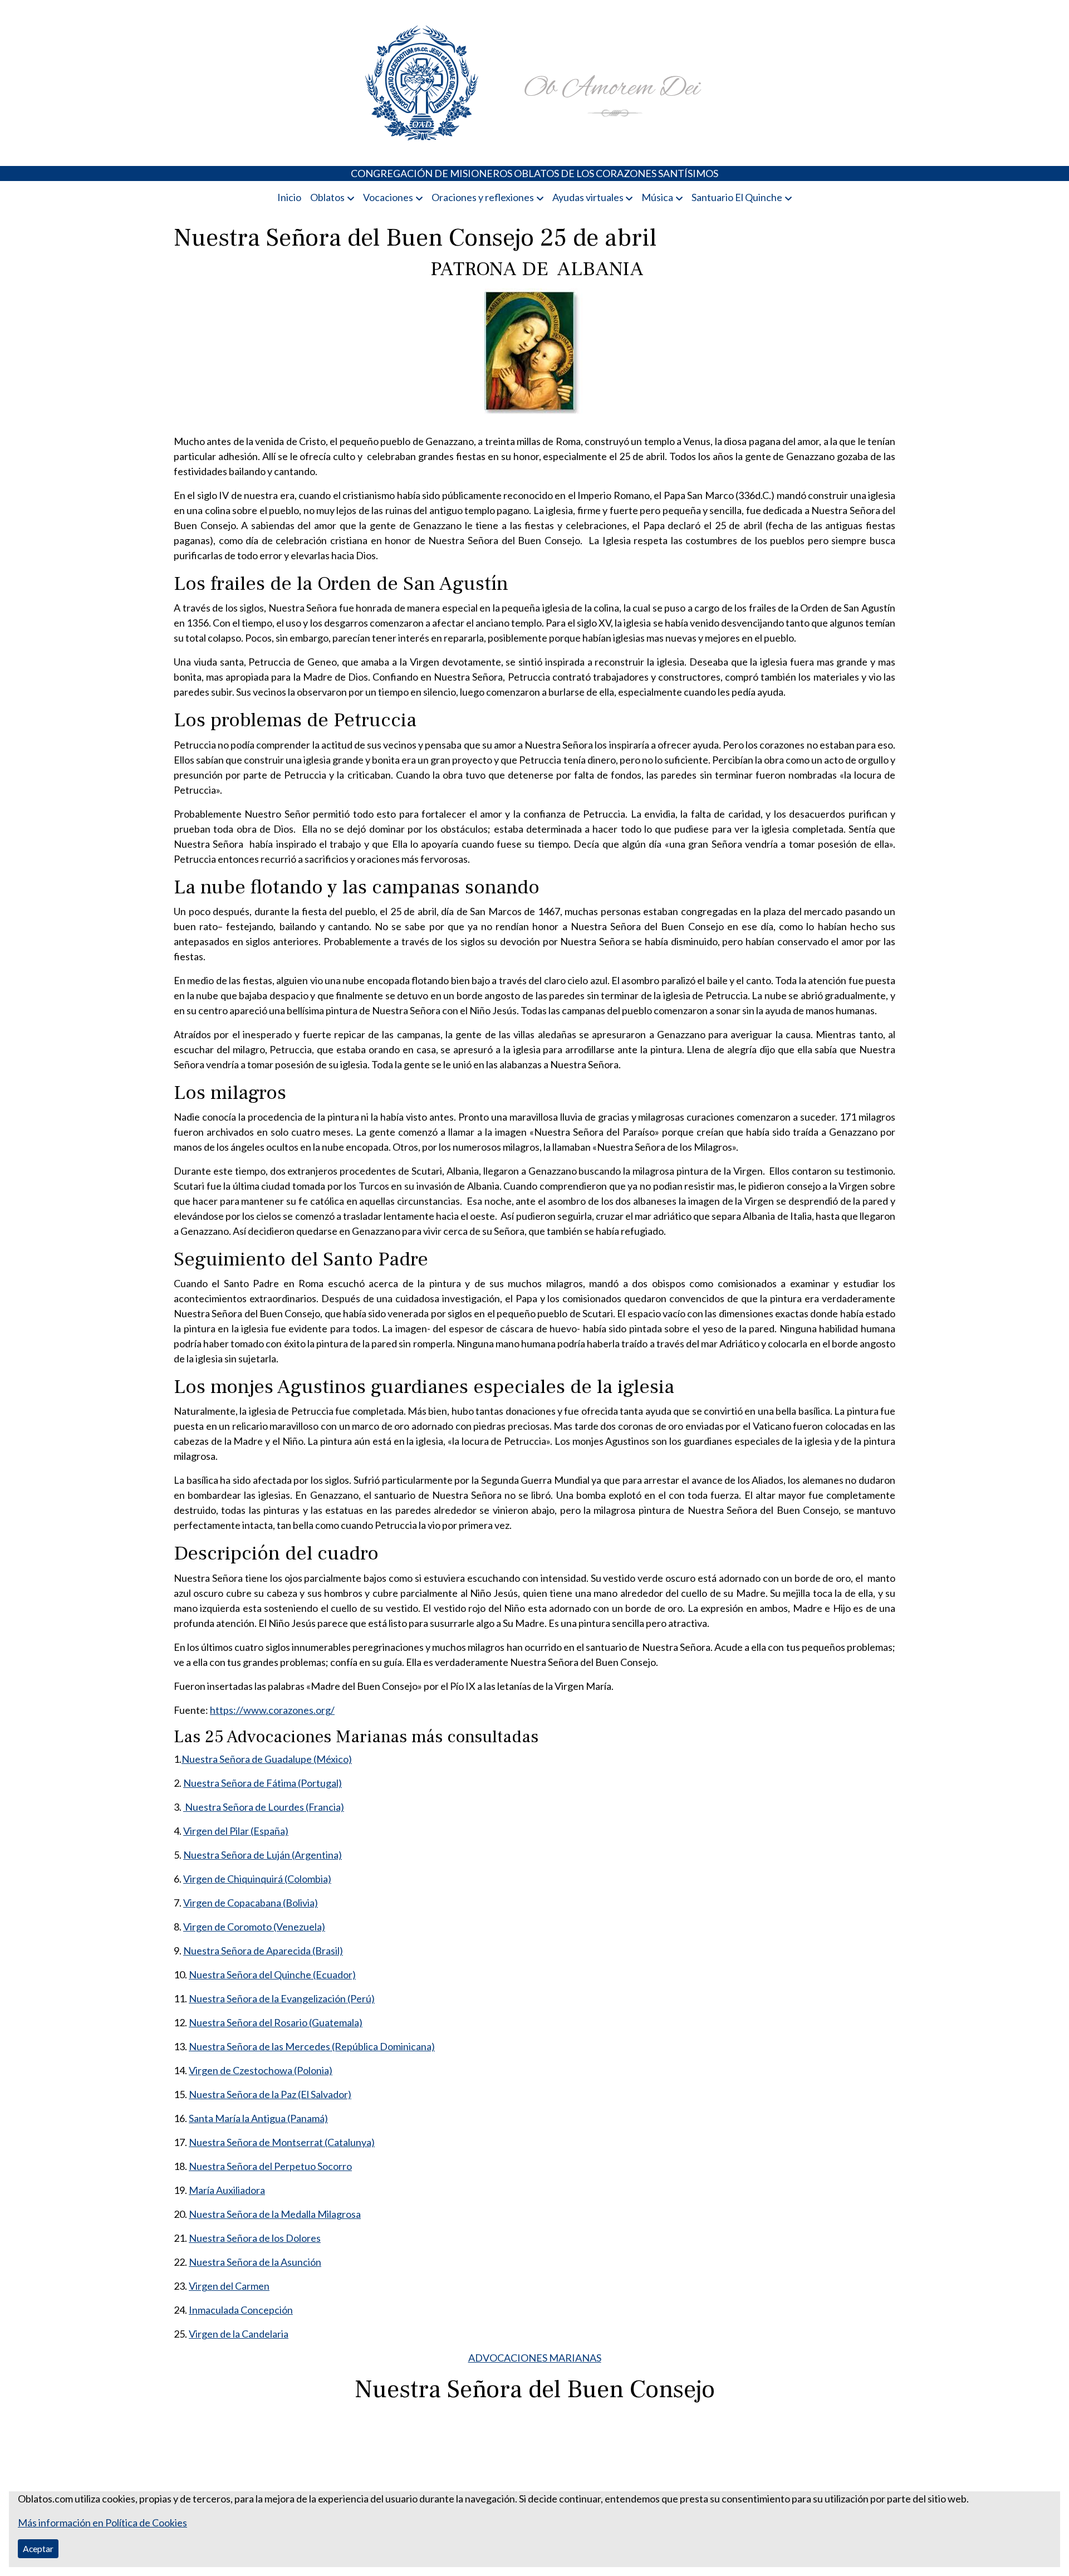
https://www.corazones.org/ (272, 1710)
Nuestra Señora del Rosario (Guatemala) (276, 2022)
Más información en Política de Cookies (102, 2523)
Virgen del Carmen (229, 2286)
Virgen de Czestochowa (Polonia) (261, 2070)
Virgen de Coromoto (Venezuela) (254, 1927)
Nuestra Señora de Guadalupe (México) (267, 1759)
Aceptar (38, 2548)
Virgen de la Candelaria (239, 2334)
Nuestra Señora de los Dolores (255, 2238)
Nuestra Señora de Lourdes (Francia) (264, 1807)
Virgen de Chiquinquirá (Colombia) (257, 1879)
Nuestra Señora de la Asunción (255, 2262)
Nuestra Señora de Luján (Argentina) (263, 1855)
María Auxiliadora (227, 2190)
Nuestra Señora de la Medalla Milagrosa (275, 2214)
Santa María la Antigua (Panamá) (258, 2118)
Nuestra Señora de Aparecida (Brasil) (263, 1951)
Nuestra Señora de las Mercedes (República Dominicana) (312, 2046)
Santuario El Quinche (737, 197)
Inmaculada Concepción (241, 2310)
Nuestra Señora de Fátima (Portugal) (263, 1783)
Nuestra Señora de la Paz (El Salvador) (270, 2094)
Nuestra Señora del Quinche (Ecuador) (272, 1974)
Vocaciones (388, 197)
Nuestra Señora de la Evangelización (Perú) (282, 1998)
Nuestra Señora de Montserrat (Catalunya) (282, 2142)
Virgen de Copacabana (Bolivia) (251, 1903)
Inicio (289, 197)
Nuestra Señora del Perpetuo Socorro (270, 2166)
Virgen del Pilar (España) (236, 1831)
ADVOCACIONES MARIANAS (535, 2358)
